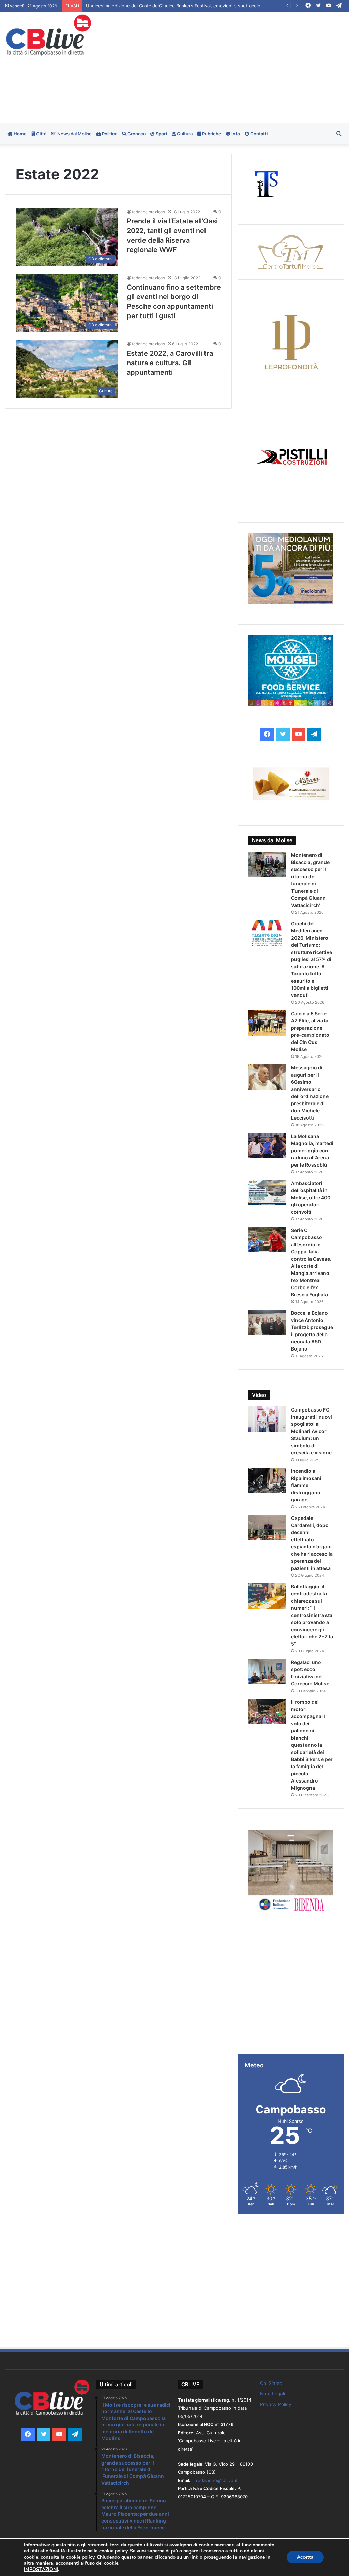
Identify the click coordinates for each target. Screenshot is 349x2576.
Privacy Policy (276, 2404)
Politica (109, 134)
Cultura (184, 134)
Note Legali (272, 2394)
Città (41, 134)
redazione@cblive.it (217, 2480)
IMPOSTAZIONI (41, 2570)
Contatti (258, 134)
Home (20, 134)
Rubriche (211, 134)
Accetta (305, 2557)
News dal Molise (74, 134)
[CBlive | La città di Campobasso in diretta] (49, 35)
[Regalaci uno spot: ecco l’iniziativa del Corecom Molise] (267, 1672)
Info (235, 134)
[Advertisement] (235, 67)
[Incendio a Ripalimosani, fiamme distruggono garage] (267, 1480)
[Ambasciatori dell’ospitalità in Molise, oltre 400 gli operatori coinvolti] (267, 1193)
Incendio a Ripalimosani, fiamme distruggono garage (307, 1485)
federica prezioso (148, 212)
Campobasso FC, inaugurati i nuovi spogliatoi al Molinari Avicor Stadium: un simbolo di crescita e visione (312, 1431)
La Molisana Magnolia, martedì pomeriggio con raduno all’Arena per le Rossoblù (312, 1150)
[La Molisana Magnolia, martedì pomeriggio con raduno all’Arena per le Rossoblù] (267, 1146)
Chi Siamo (271, 2383)
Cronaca (136, 134)
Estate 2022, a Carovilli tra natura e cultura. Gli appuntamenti (170, 363)
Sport (161, 134)
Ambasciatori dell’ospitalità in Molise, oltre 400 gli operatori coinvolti (311, 1197)
